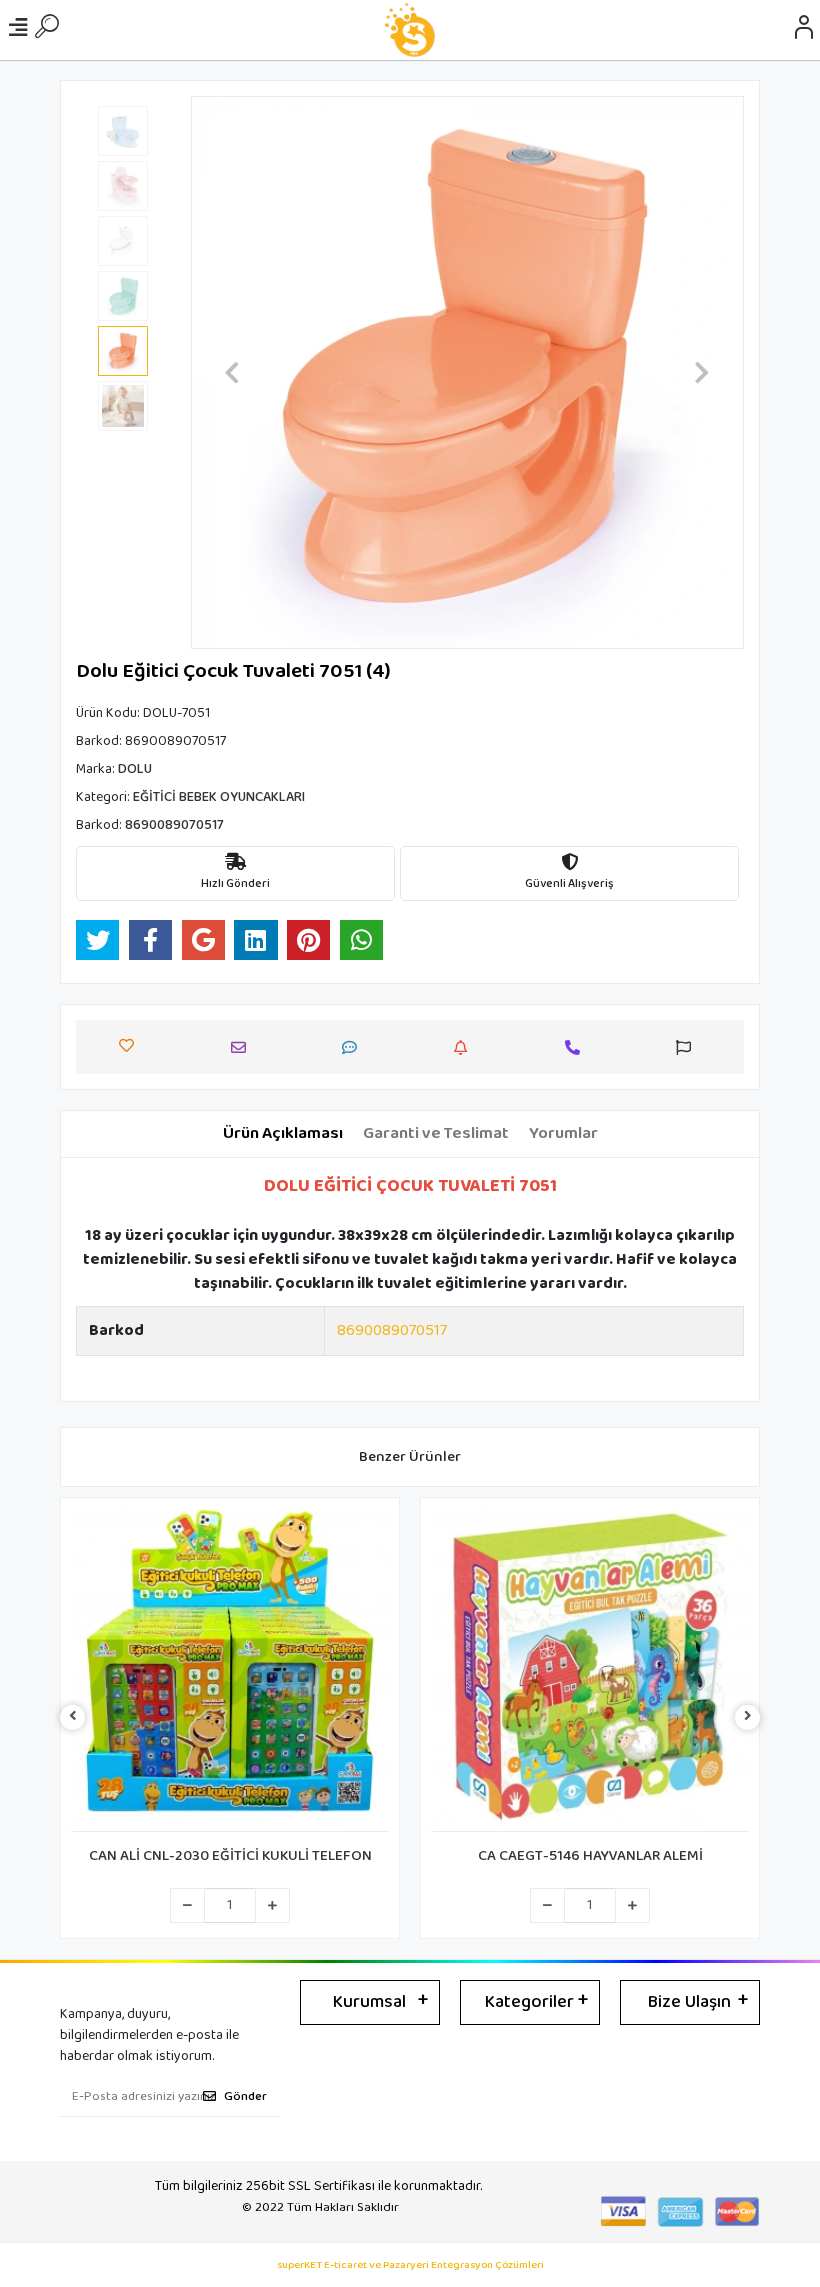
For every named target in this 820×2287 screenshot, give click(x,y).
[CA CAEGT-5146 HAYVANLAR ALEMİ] (590, 1670)
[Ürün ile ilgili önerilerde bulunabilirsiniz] (688, 1047)
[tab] (283, 1134)
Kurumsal (369, 2002)
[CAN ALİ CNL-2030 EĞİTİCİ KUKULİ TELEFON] (230, 1670)
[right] (748, 1717)
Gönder (245, 2096)
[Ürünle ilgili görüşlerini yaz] (354, 1047)
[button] (232, 372)
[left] (73, 1717)
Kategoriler (529, 2002)
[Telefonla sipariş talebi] (577, 1047)
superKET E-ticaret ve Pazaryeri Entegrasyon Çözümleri (410, 2265)
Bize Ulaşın (689, 2002)
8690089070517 (392, 1330)
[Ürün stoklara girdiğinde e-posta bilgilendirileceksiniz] (465, 1047)
